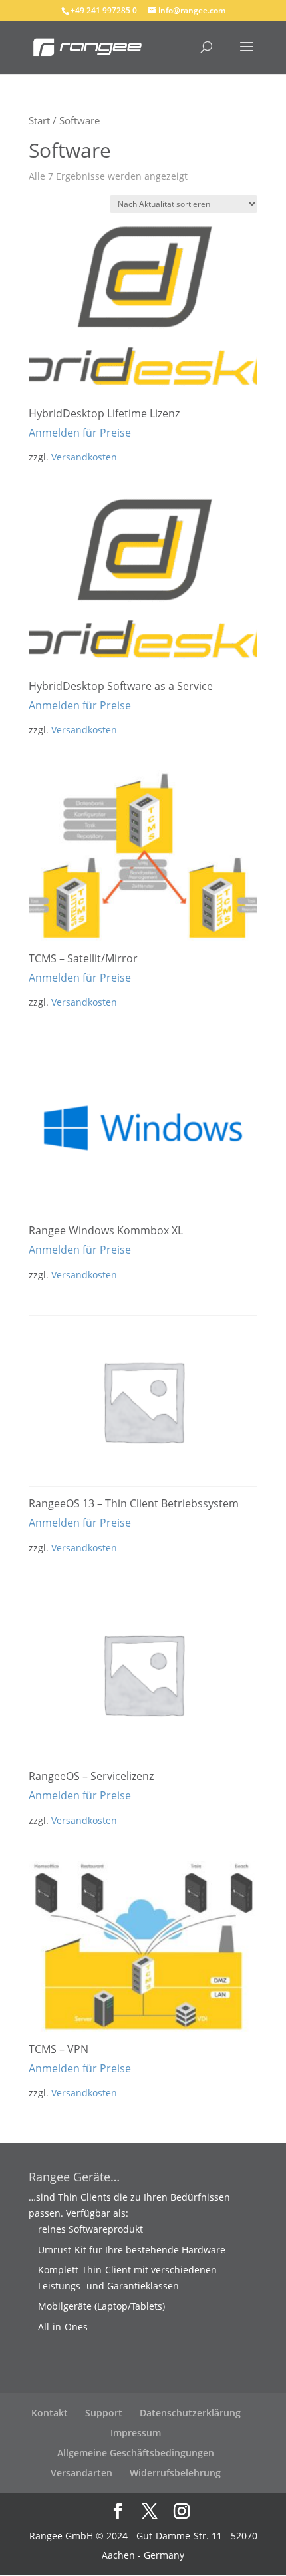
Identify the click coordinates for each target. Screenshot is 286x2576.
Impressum (136, 2433)
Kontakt (50, 2413)
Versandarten (81, 2473)
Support (104, 2413)
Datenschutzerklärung (190, 2413)
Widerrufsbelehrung (175, 2473)
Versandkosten (84, 457)
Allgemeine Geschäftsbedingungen (136, 2453)
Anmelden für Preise (80, 433)
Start (39, 120)
